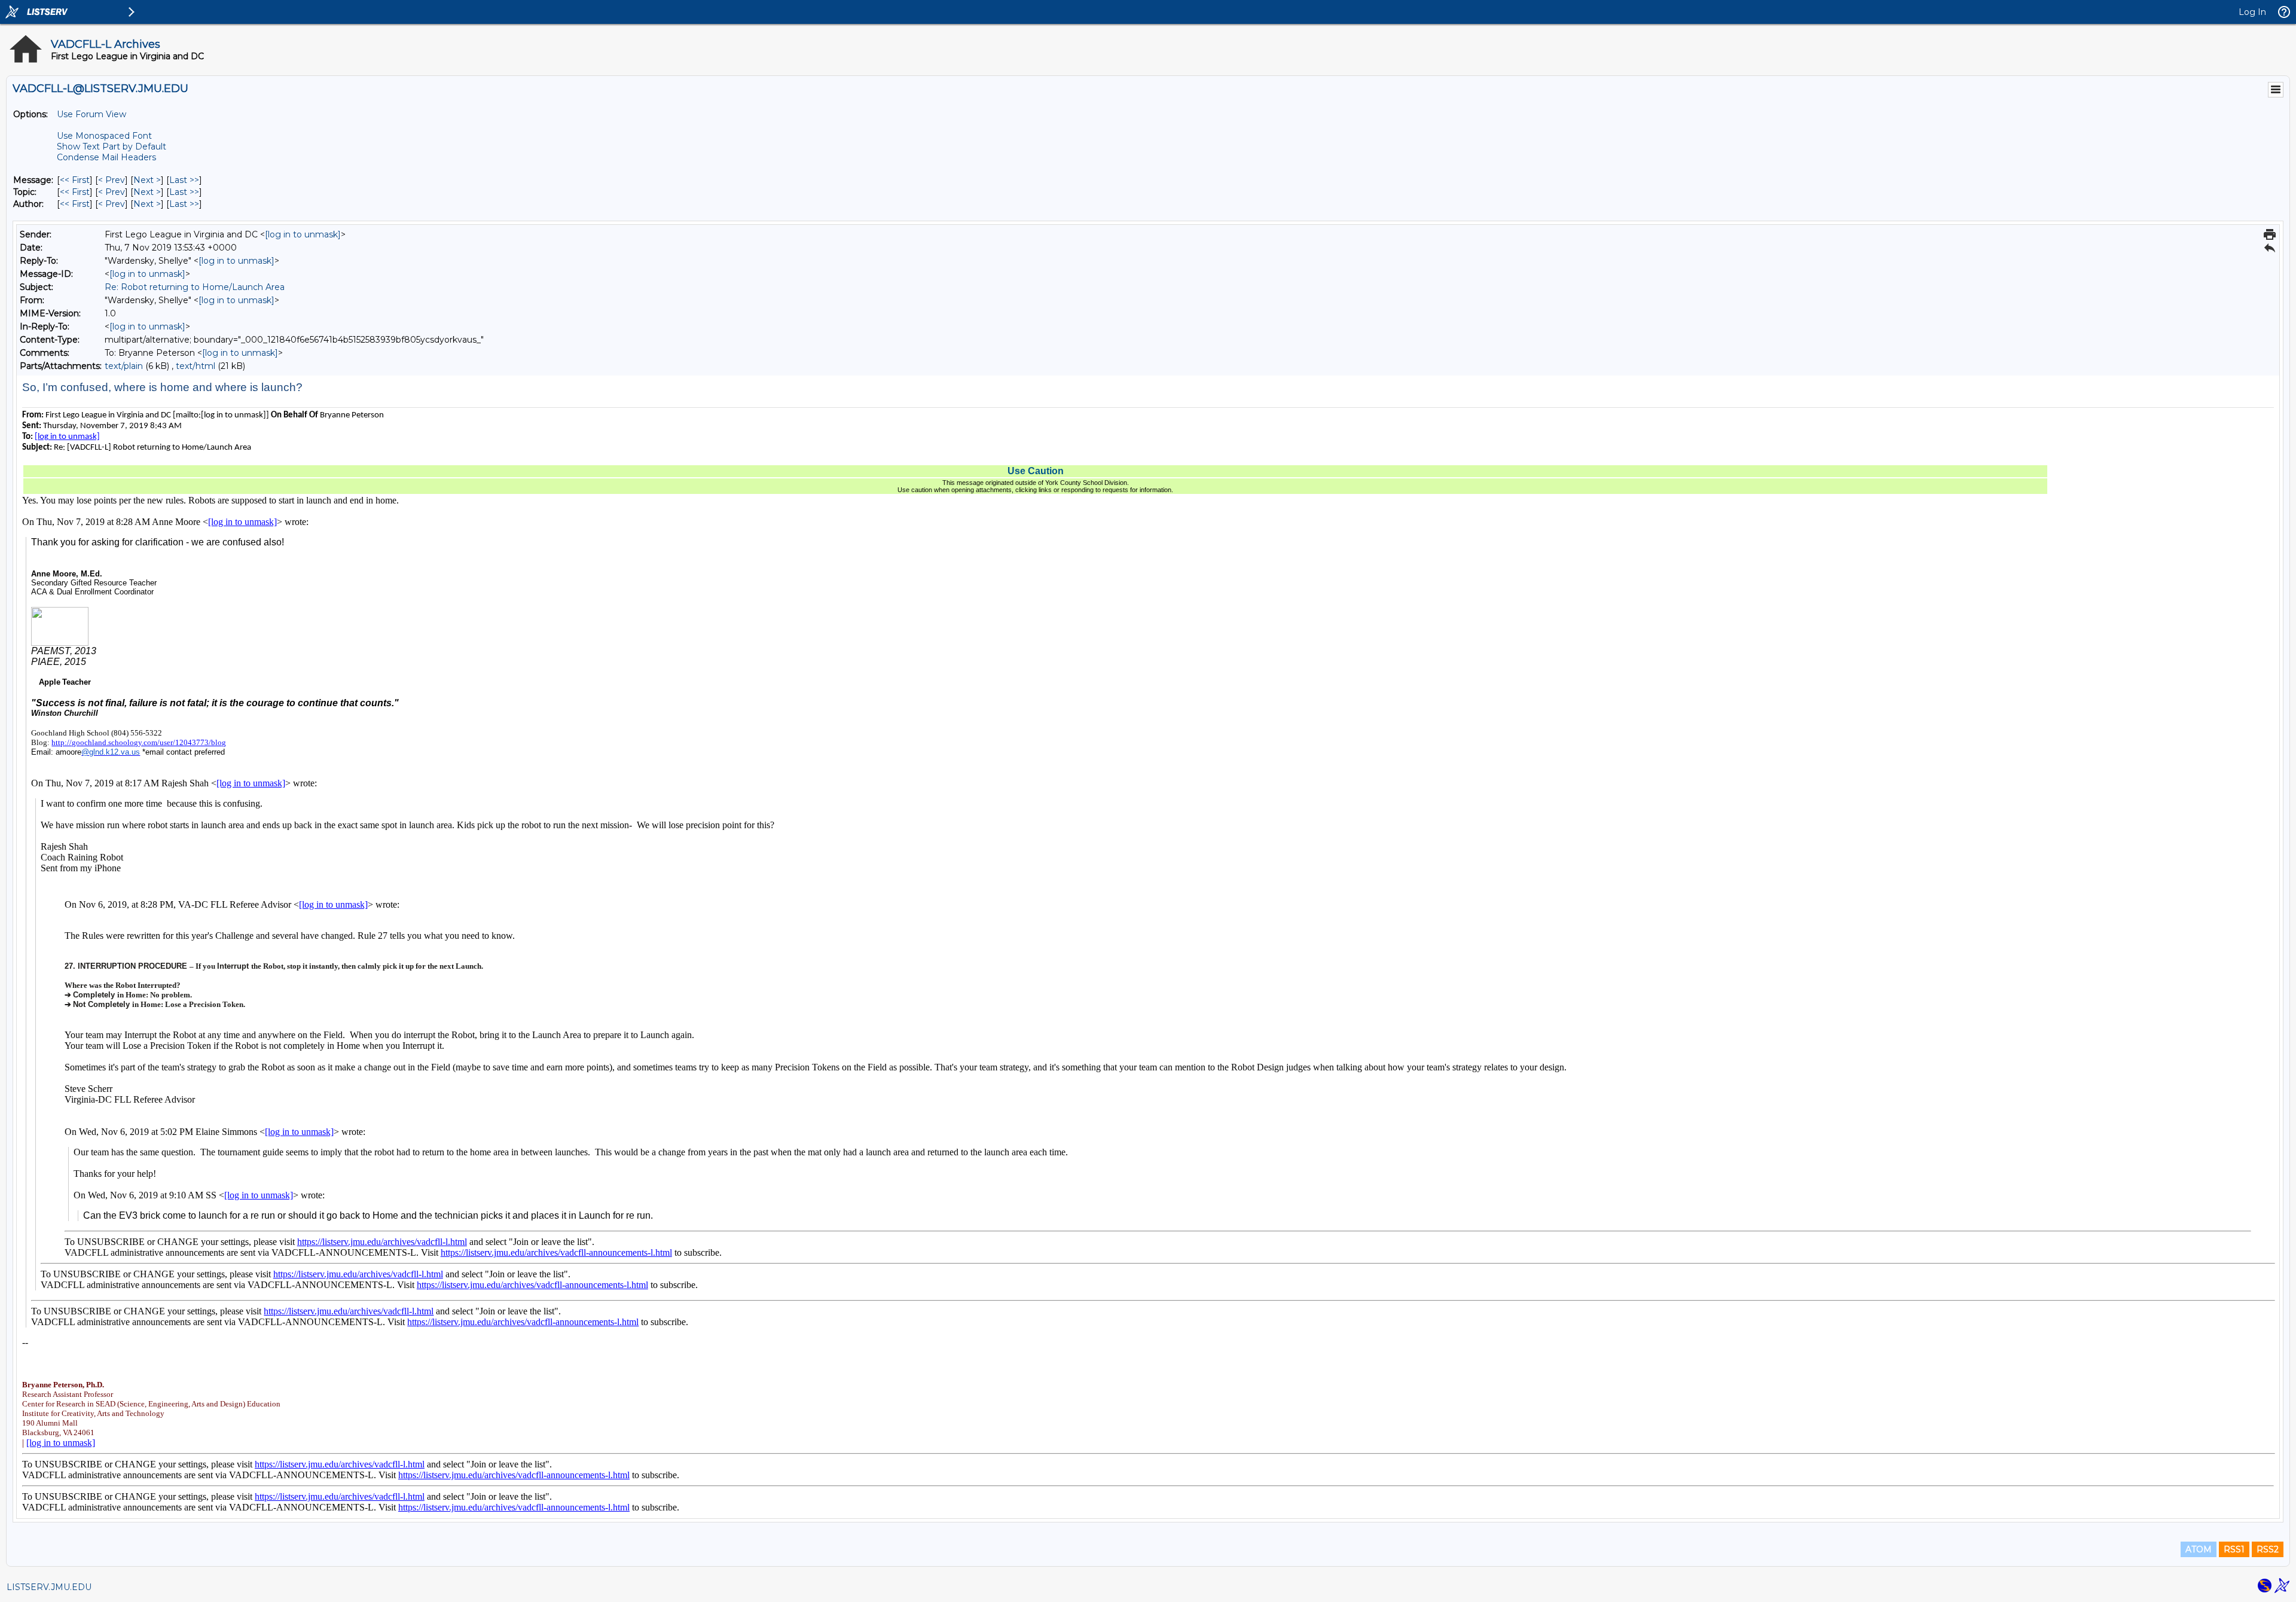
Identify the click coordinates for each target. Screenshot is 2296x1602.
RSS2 (2268, 1549)
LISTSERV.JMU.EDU (49, 1587)
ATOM (2199, 1549)
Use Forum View (91, 114)
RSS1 (2234, 1549)
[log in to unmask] (303, 234)
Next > (147, 180)
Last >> (184, 180)
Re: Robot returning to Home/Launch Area (195, 287)
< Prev (112, 180)
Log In (2252, 12)
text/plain (124, 366)
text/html (196, 366)
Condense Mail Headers (106, 157)
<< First (75, 180)
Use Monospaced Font (104, 136)
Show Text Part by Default (112, 147)
